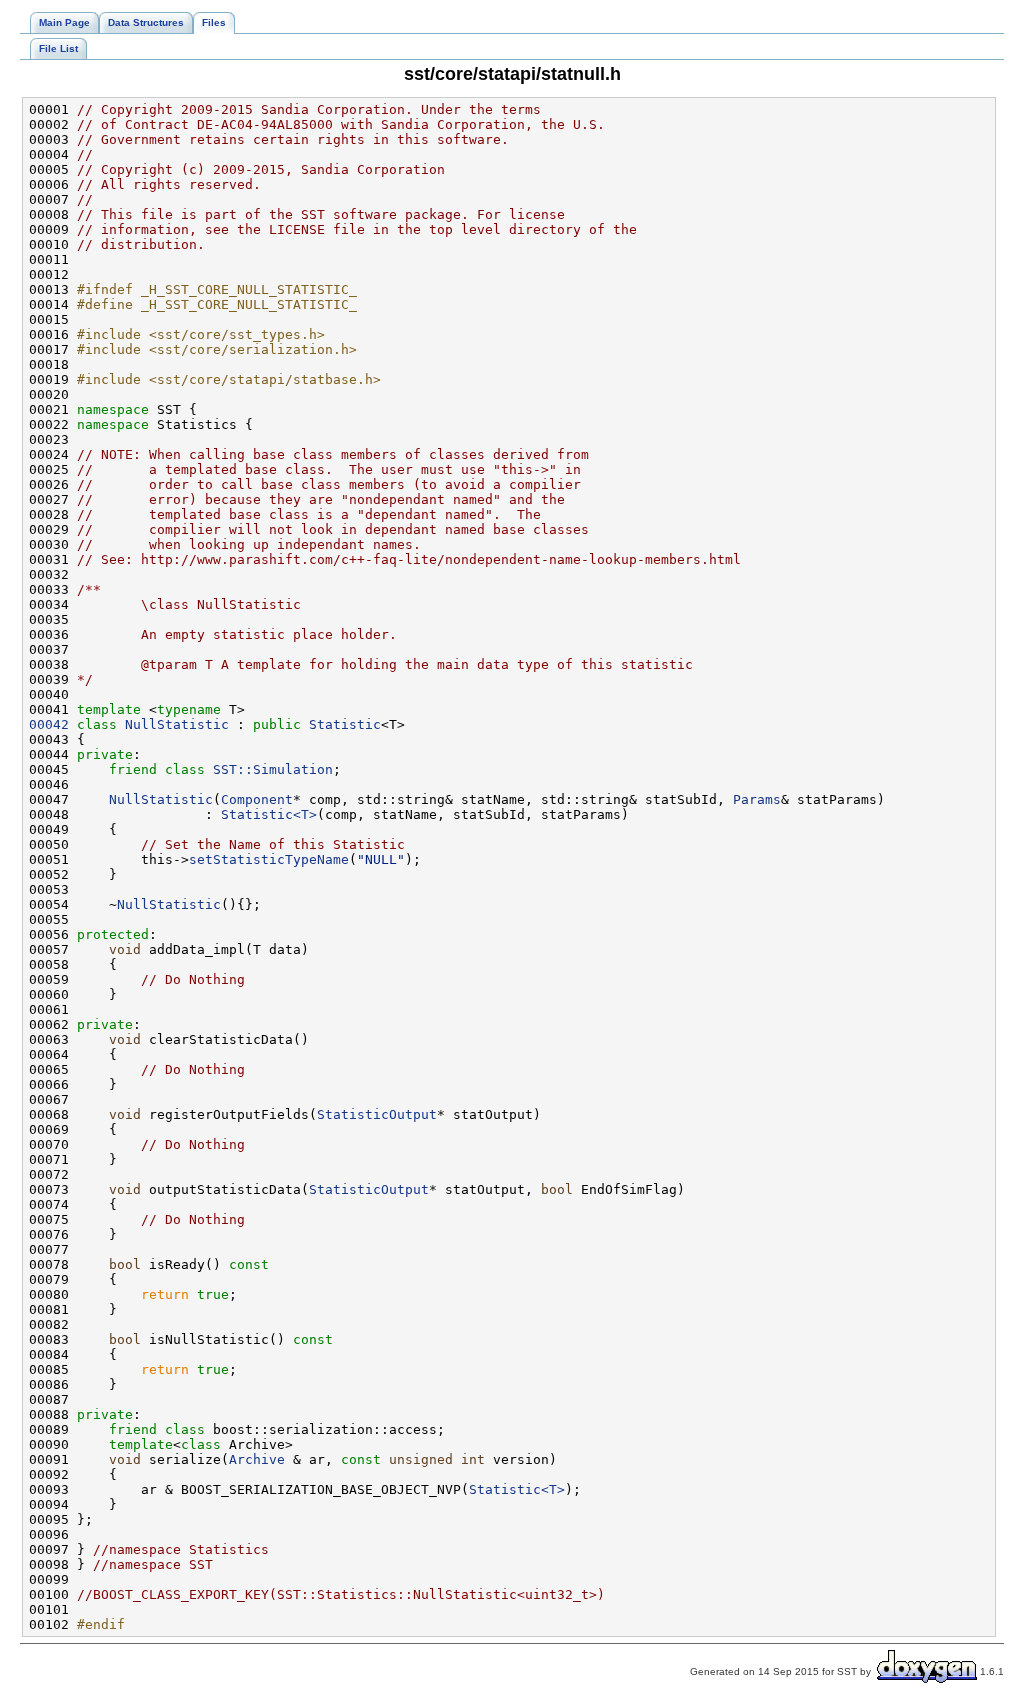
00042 (49, 724)
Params (757, 799)
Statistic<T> (269, 814)
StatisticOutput (377, 1114)
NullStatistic (177, 724)
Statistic (345, 724)
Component (257, 799)
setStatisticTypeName (269, 859)
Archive (257, 1459)
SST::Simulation (273, 769)
